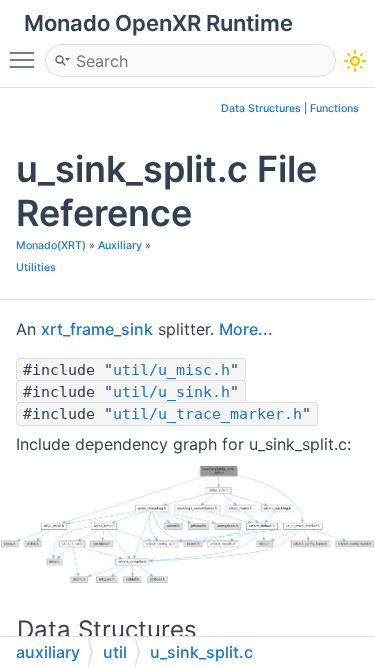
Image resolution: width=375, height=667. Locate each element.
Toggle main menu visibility (26, 59)
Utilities (36, 267)
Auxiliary (120, 245)
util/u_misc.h (171, 370)
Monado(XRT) (51, 245)
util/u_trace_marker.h (207, 414)
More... (246, 329)
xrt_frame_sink (97, 329)
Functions (334, 108)
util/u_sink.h (171, 392)
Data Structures (261, 108)
